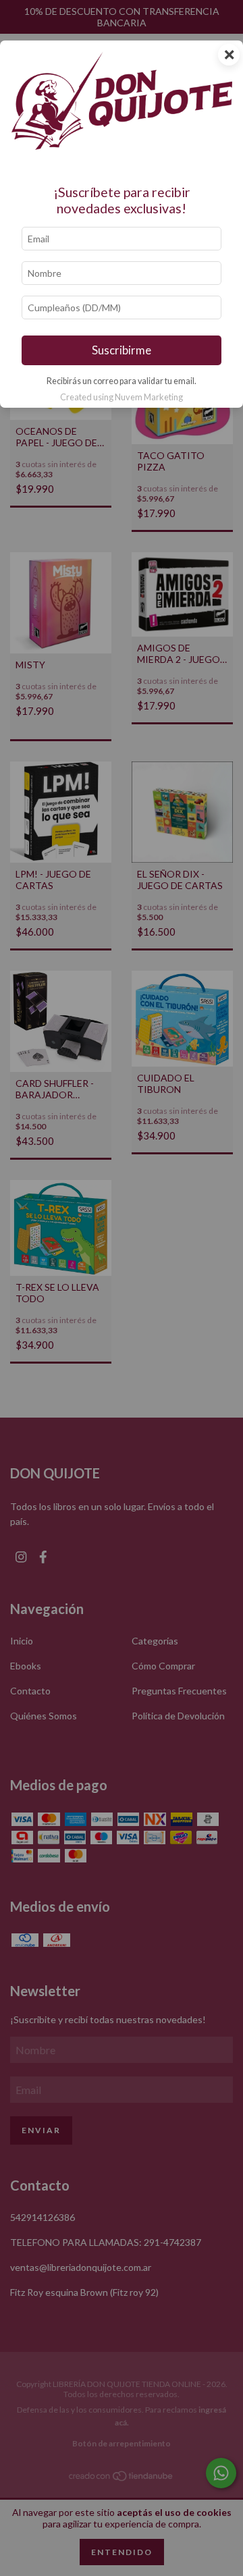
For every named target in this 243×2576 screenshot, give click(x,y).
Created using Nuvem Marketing (122, 397)
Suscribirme (122, 350)
